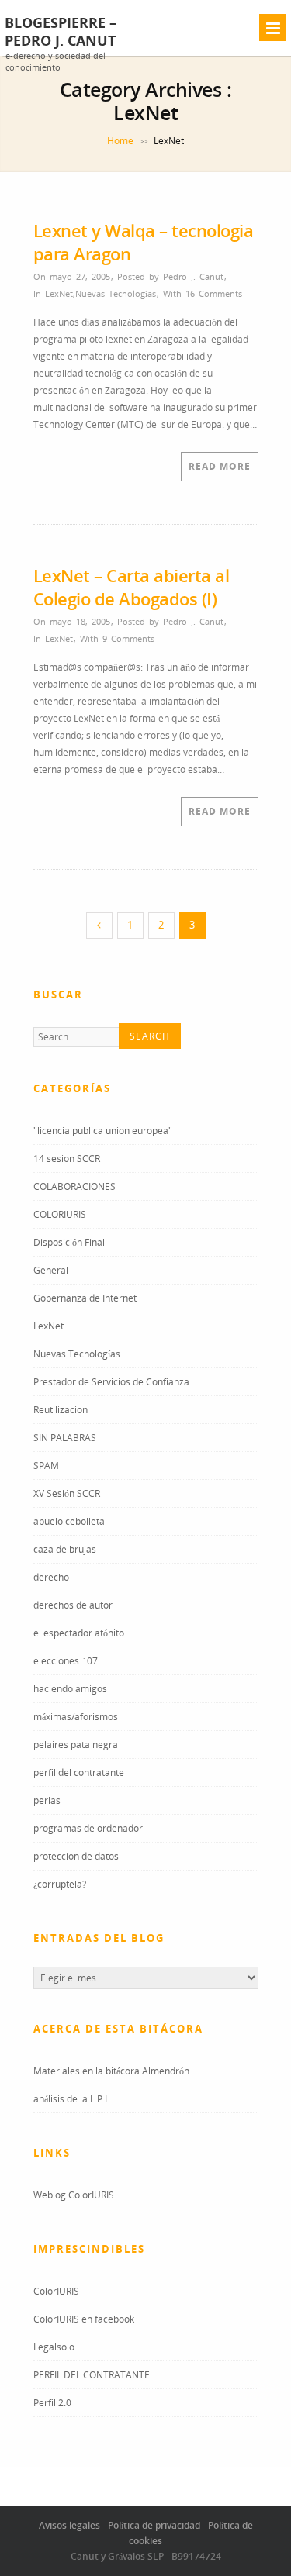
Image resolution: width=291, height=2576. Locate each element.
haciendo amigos (70, 1689)
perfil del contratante (79, 1773)
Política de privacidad (154, 2525)
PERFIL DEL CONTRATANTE (92, 2375)
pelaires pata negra (76, 1745)
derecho (51, 1577)
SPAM (46, 1466)
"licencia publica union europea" (103, 1131)
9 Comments (128, 638)
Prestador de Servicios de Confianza (111, 1382)
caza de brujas (65, 1549)
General (51, 1270)
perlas (47, 1800)
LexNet (59, 293)
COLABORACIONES (74, 1186)
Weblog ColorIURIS (74, 2195)
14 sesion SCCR (67, 1159)
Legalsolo (54, 2347)
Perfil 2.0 (52, 2403)
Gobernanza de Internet (85, 1298)
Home (120, 141)
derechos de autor (73, 1605)
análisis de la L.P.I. (71, 2099)
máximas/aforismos (76, 1717)
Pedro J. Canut (193, 276)
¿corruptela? (60, 1884)
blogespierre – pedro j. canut (61, 32)
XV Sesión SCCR (67, 1493)
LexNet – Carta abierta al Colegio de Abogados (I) (132, 587)
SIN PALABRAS (65, 1438)
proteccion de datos (76, 1856)
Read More (220, 466)
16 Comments (214, 293)
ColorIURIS (56, 2291)
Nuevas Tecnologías (116, 293)
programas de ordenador (88, 1828)
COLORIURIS (60, 1214)
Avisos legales (69, 2525)
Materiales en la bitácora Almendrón (111, 2071)
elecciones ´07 (66, 1661)
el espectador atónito (79, 1633)
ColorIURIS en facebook (84, 2319)
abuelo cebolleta (69, 1521)
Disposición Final (69, 1242)
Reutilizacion (61, 1410)
